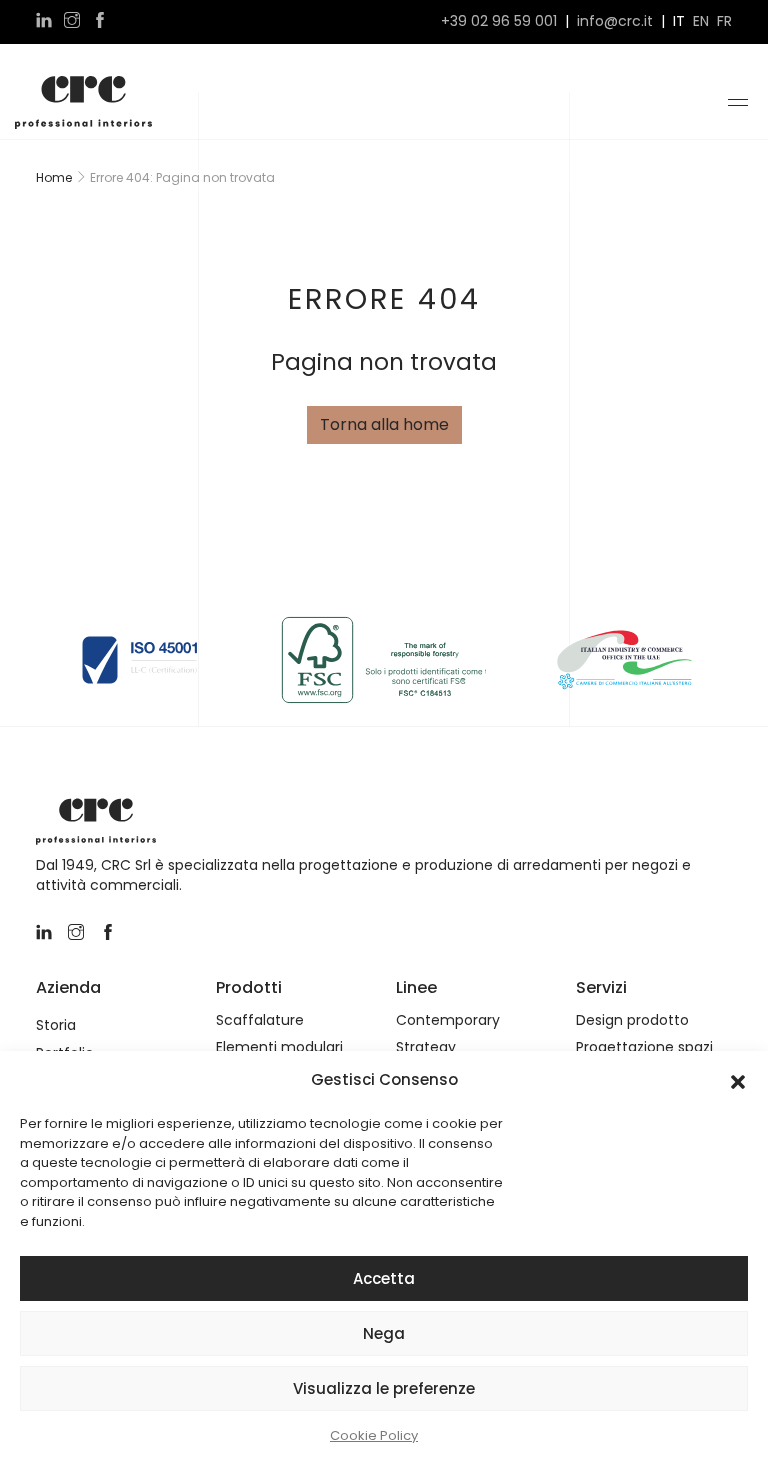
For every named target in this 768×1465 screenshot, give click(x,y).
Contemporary (448, 1020)
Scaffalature (260, 1020)
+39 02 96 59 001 (499, 21)
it (679, 21)
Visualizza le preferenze (384, 1388)
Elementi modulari (279, 1047)
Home (54, 177)
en (701, 21)
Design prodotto (632, 1020)
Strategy (426, 1047)
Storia (56, 1025)
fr (724, 21)
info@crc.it (615, 21)
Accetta (384, 1278)
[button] (738, 1080)
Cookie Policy (374, 1435)
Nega (384, 1333)
